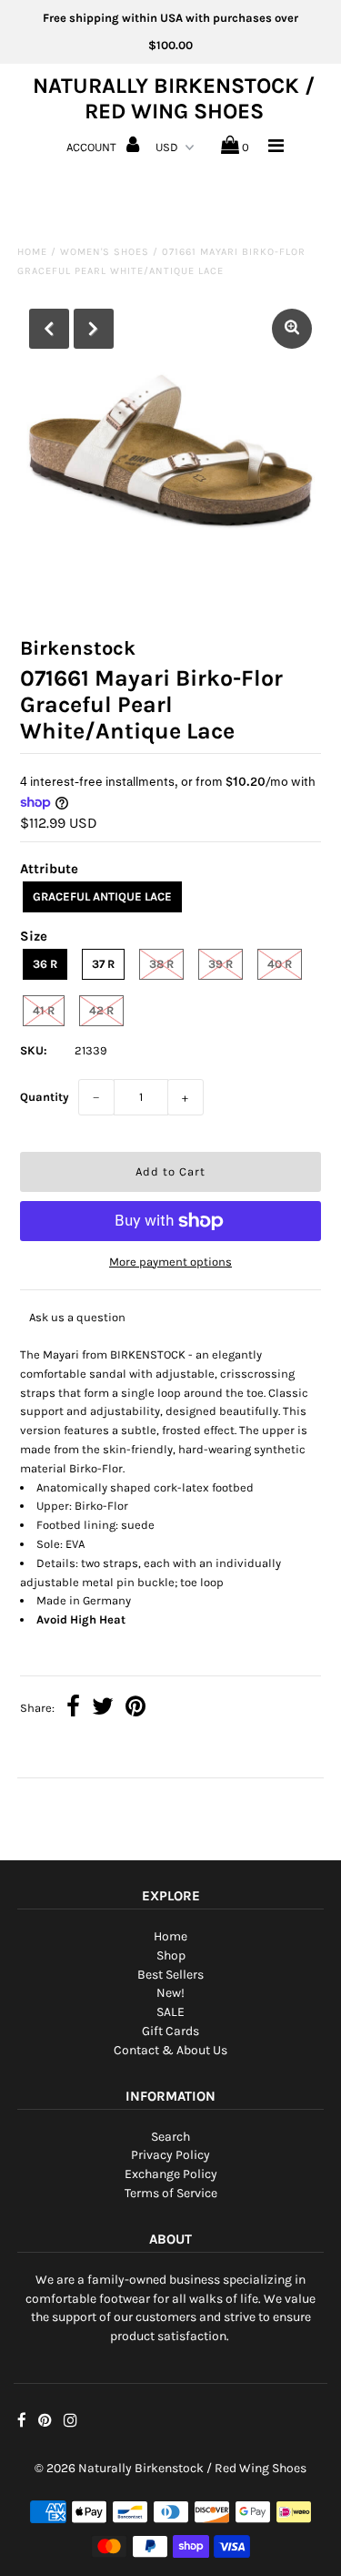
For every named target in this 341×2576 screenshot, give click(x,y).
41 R (44, 1010)
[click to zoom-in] (292, 329)
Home (32, 252)
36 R (45, 964)
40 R (280, 964)
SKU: (34, 1050)
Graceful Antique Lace (102, 896)
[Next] (94, 329)
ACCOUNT (93, 147)
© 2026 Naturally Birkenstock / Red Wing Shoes (170, 2468)
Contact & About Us (170, 2050)
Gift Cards (170, 2031)
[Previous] (49, 329)
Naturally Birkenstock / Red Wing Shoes (174, 98)
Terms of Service (171, 2193)
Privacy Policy (170, 2155)
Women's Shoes (105, 252)
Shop (171, 1955)
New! (170, 1993)
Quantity (45, 1097)
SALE (170, 2012)
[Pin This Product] (135, 1709)
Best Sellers (170, 1975)
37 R (103, 964)
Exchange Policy (171, 2174)
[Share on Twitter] (103, 1709)
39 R (221, 964)
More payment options (170, 1262)
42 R (101, 1010)
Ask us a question (77, 1317)
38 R (161, 964)
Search (170, 2137)
